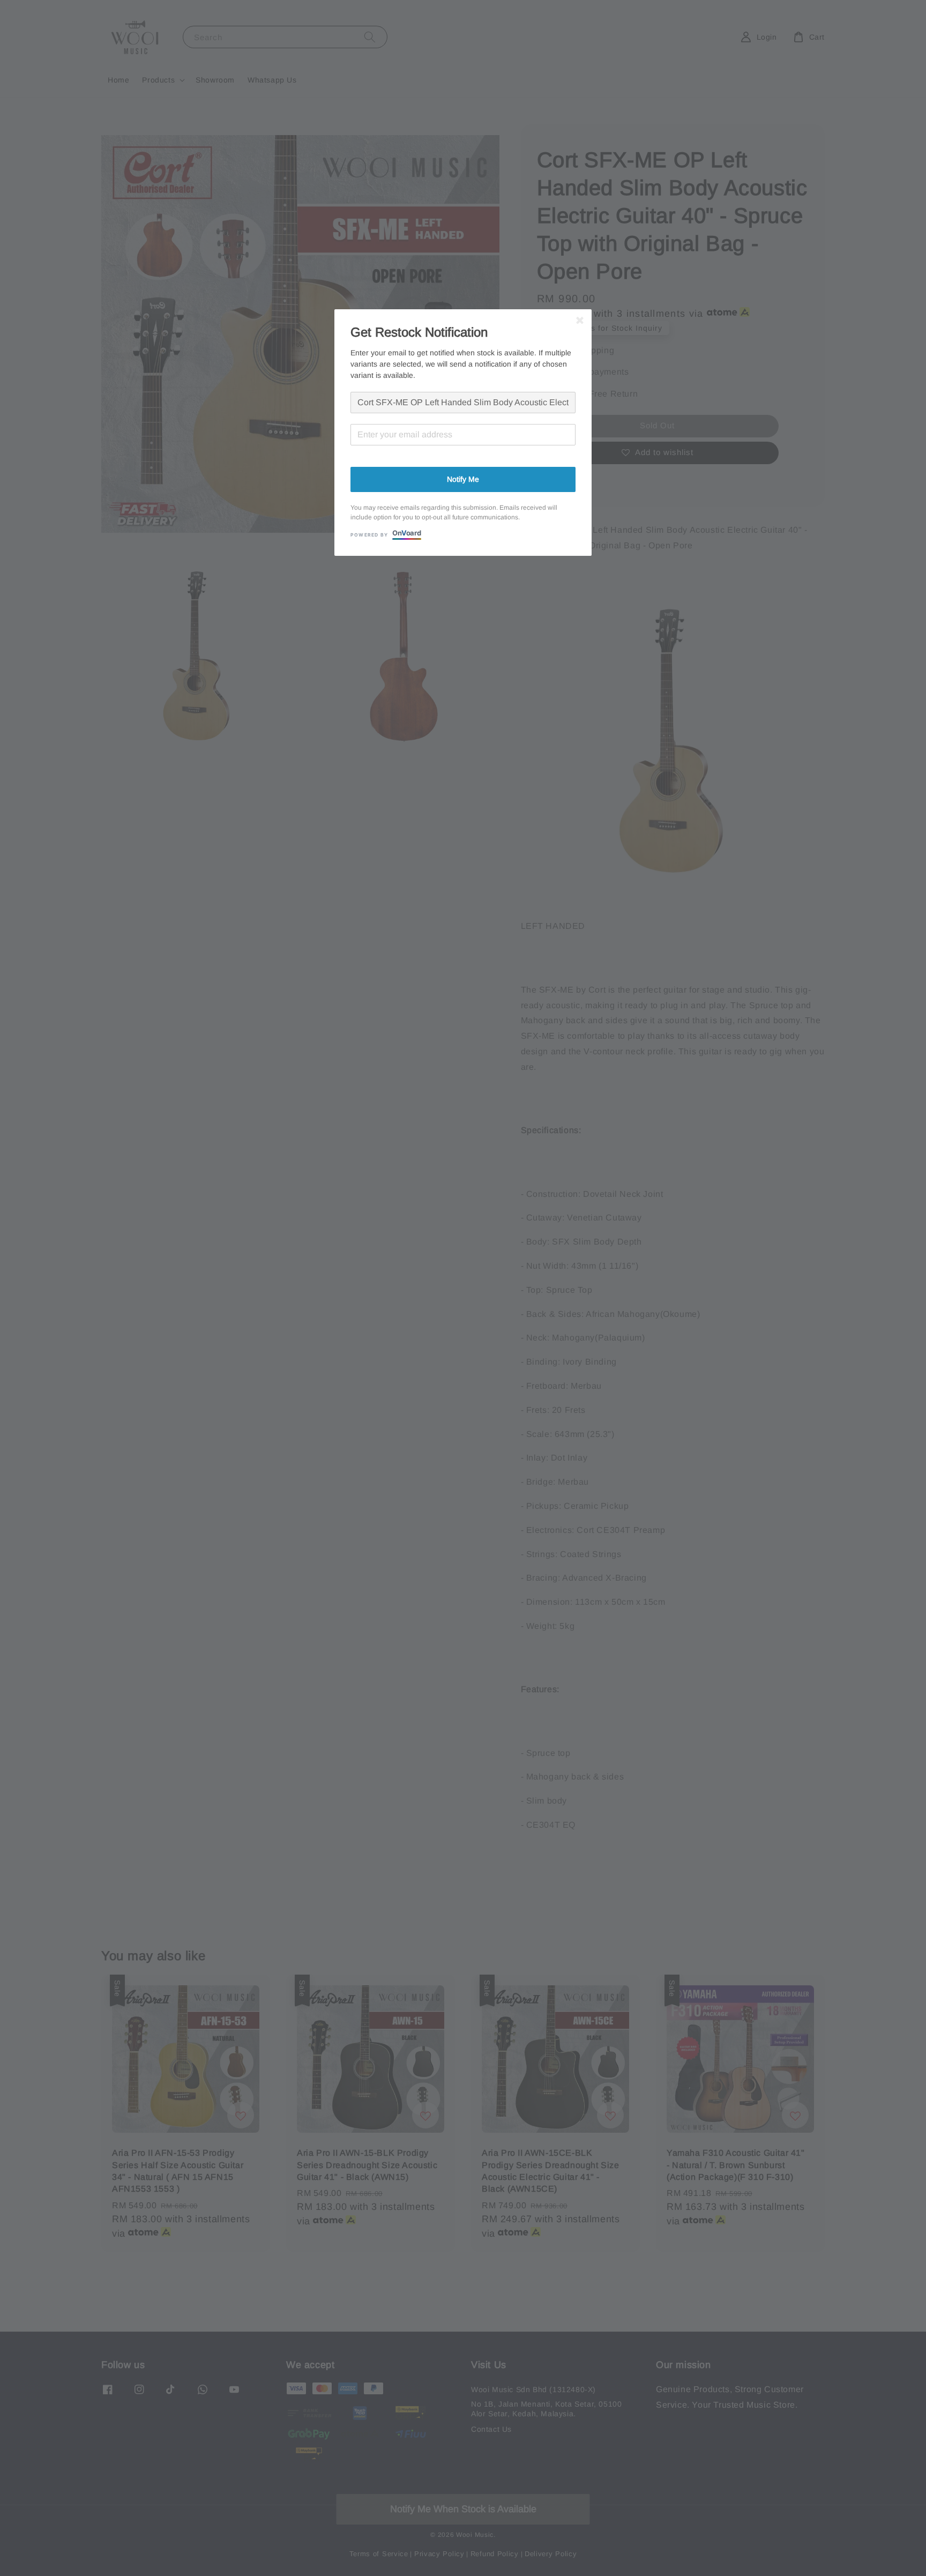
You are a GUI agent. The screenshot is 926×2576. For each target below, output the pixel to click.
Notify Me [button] (463, 479)
